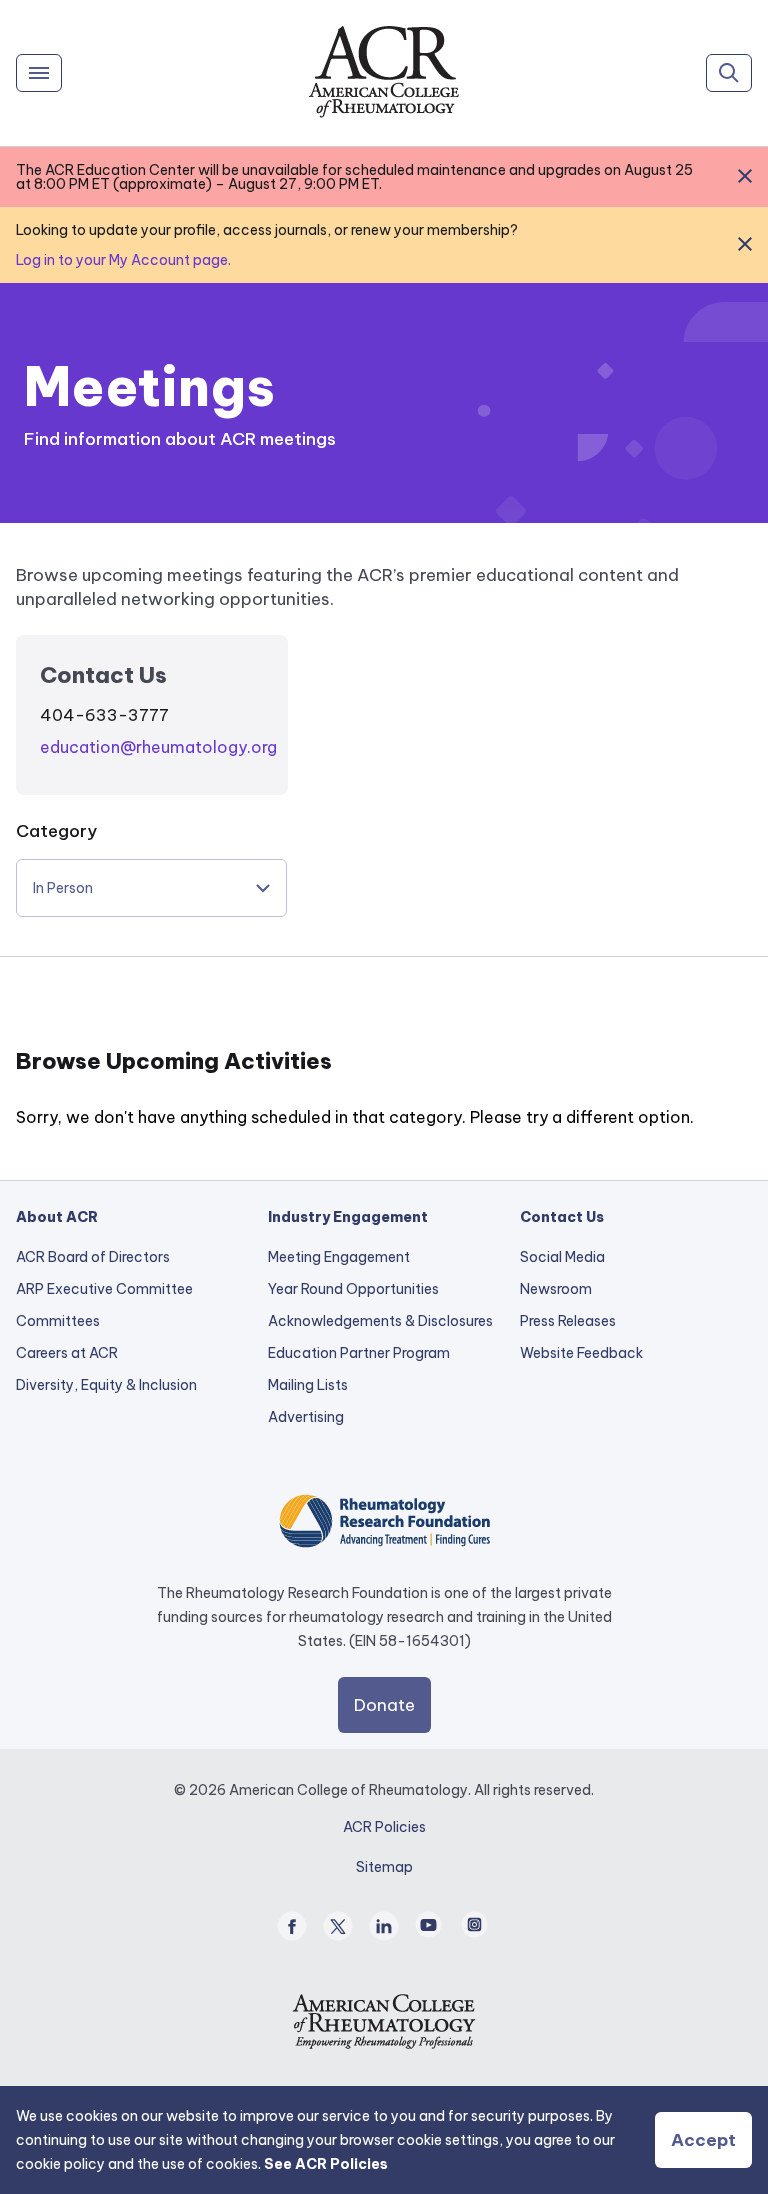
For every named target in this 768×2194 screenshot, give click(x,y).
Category (56, 831)
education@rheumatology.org (158, 747)
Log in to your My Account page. (123, 260)
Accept (703, 2140)
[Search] (729, 73)
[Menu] (39, 73)
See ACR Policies (326, 2164)
